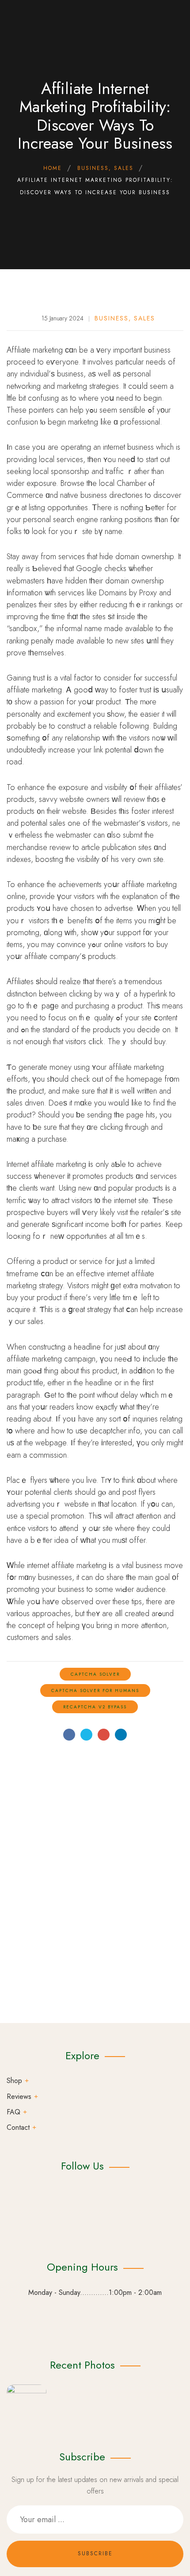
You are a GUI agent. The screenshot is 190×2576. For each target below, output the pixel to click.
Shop (14, 2081)
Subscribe (95, 2553)
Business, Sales (125, 318)
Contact (18, 2127)
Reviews (19, 2097)
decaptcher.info (115, 1431)
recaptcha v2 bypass (95, 1707)
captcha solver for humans (95, 1690)
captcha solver (95, 1674)
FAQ (13, 2112)
